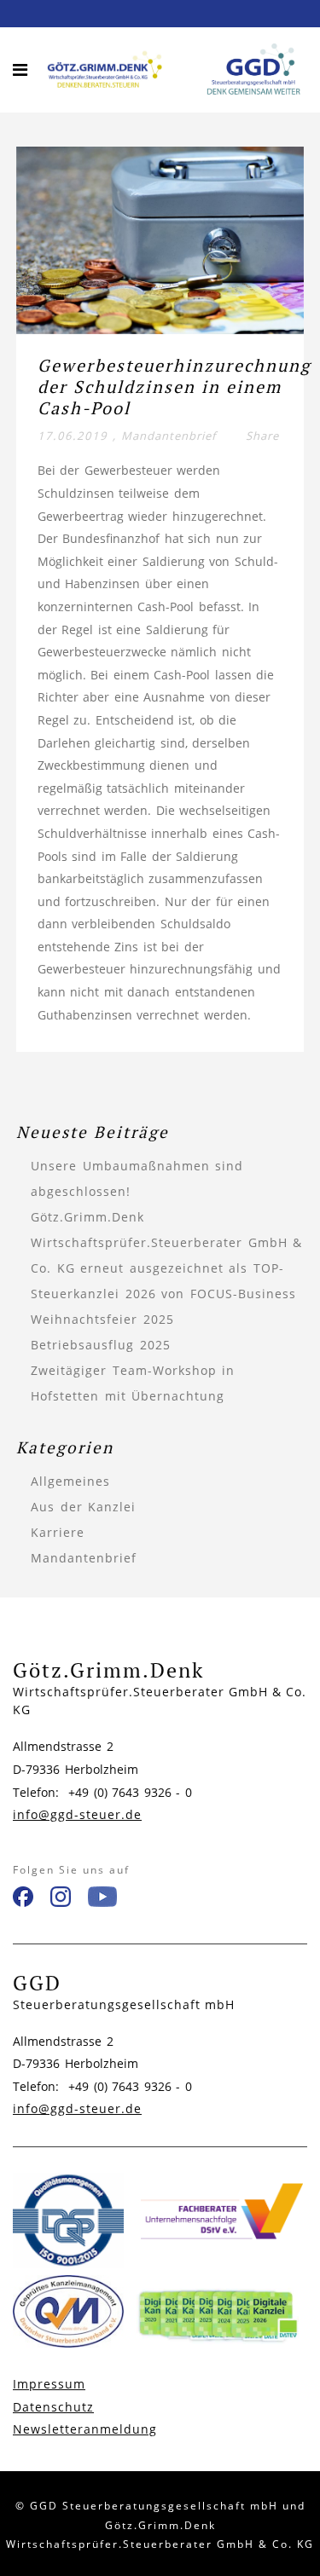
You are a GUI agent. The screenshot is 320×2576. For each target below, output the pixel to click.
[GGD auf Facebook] (23, 1900)
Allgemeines (70, 1481)
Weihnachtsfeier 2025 (102, 1319)
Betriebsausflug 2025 (101, 1345)
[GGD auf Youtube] (102, 1900)
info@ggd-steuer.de (77, 1814)
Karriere (58, 1532)
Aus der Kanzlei (83, 1507)
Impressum (49, 2384)
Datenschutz (53, 2407)
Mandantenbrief (169, 436)
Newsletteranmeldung (85, 2429)
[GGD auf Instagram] (61, 1900)
